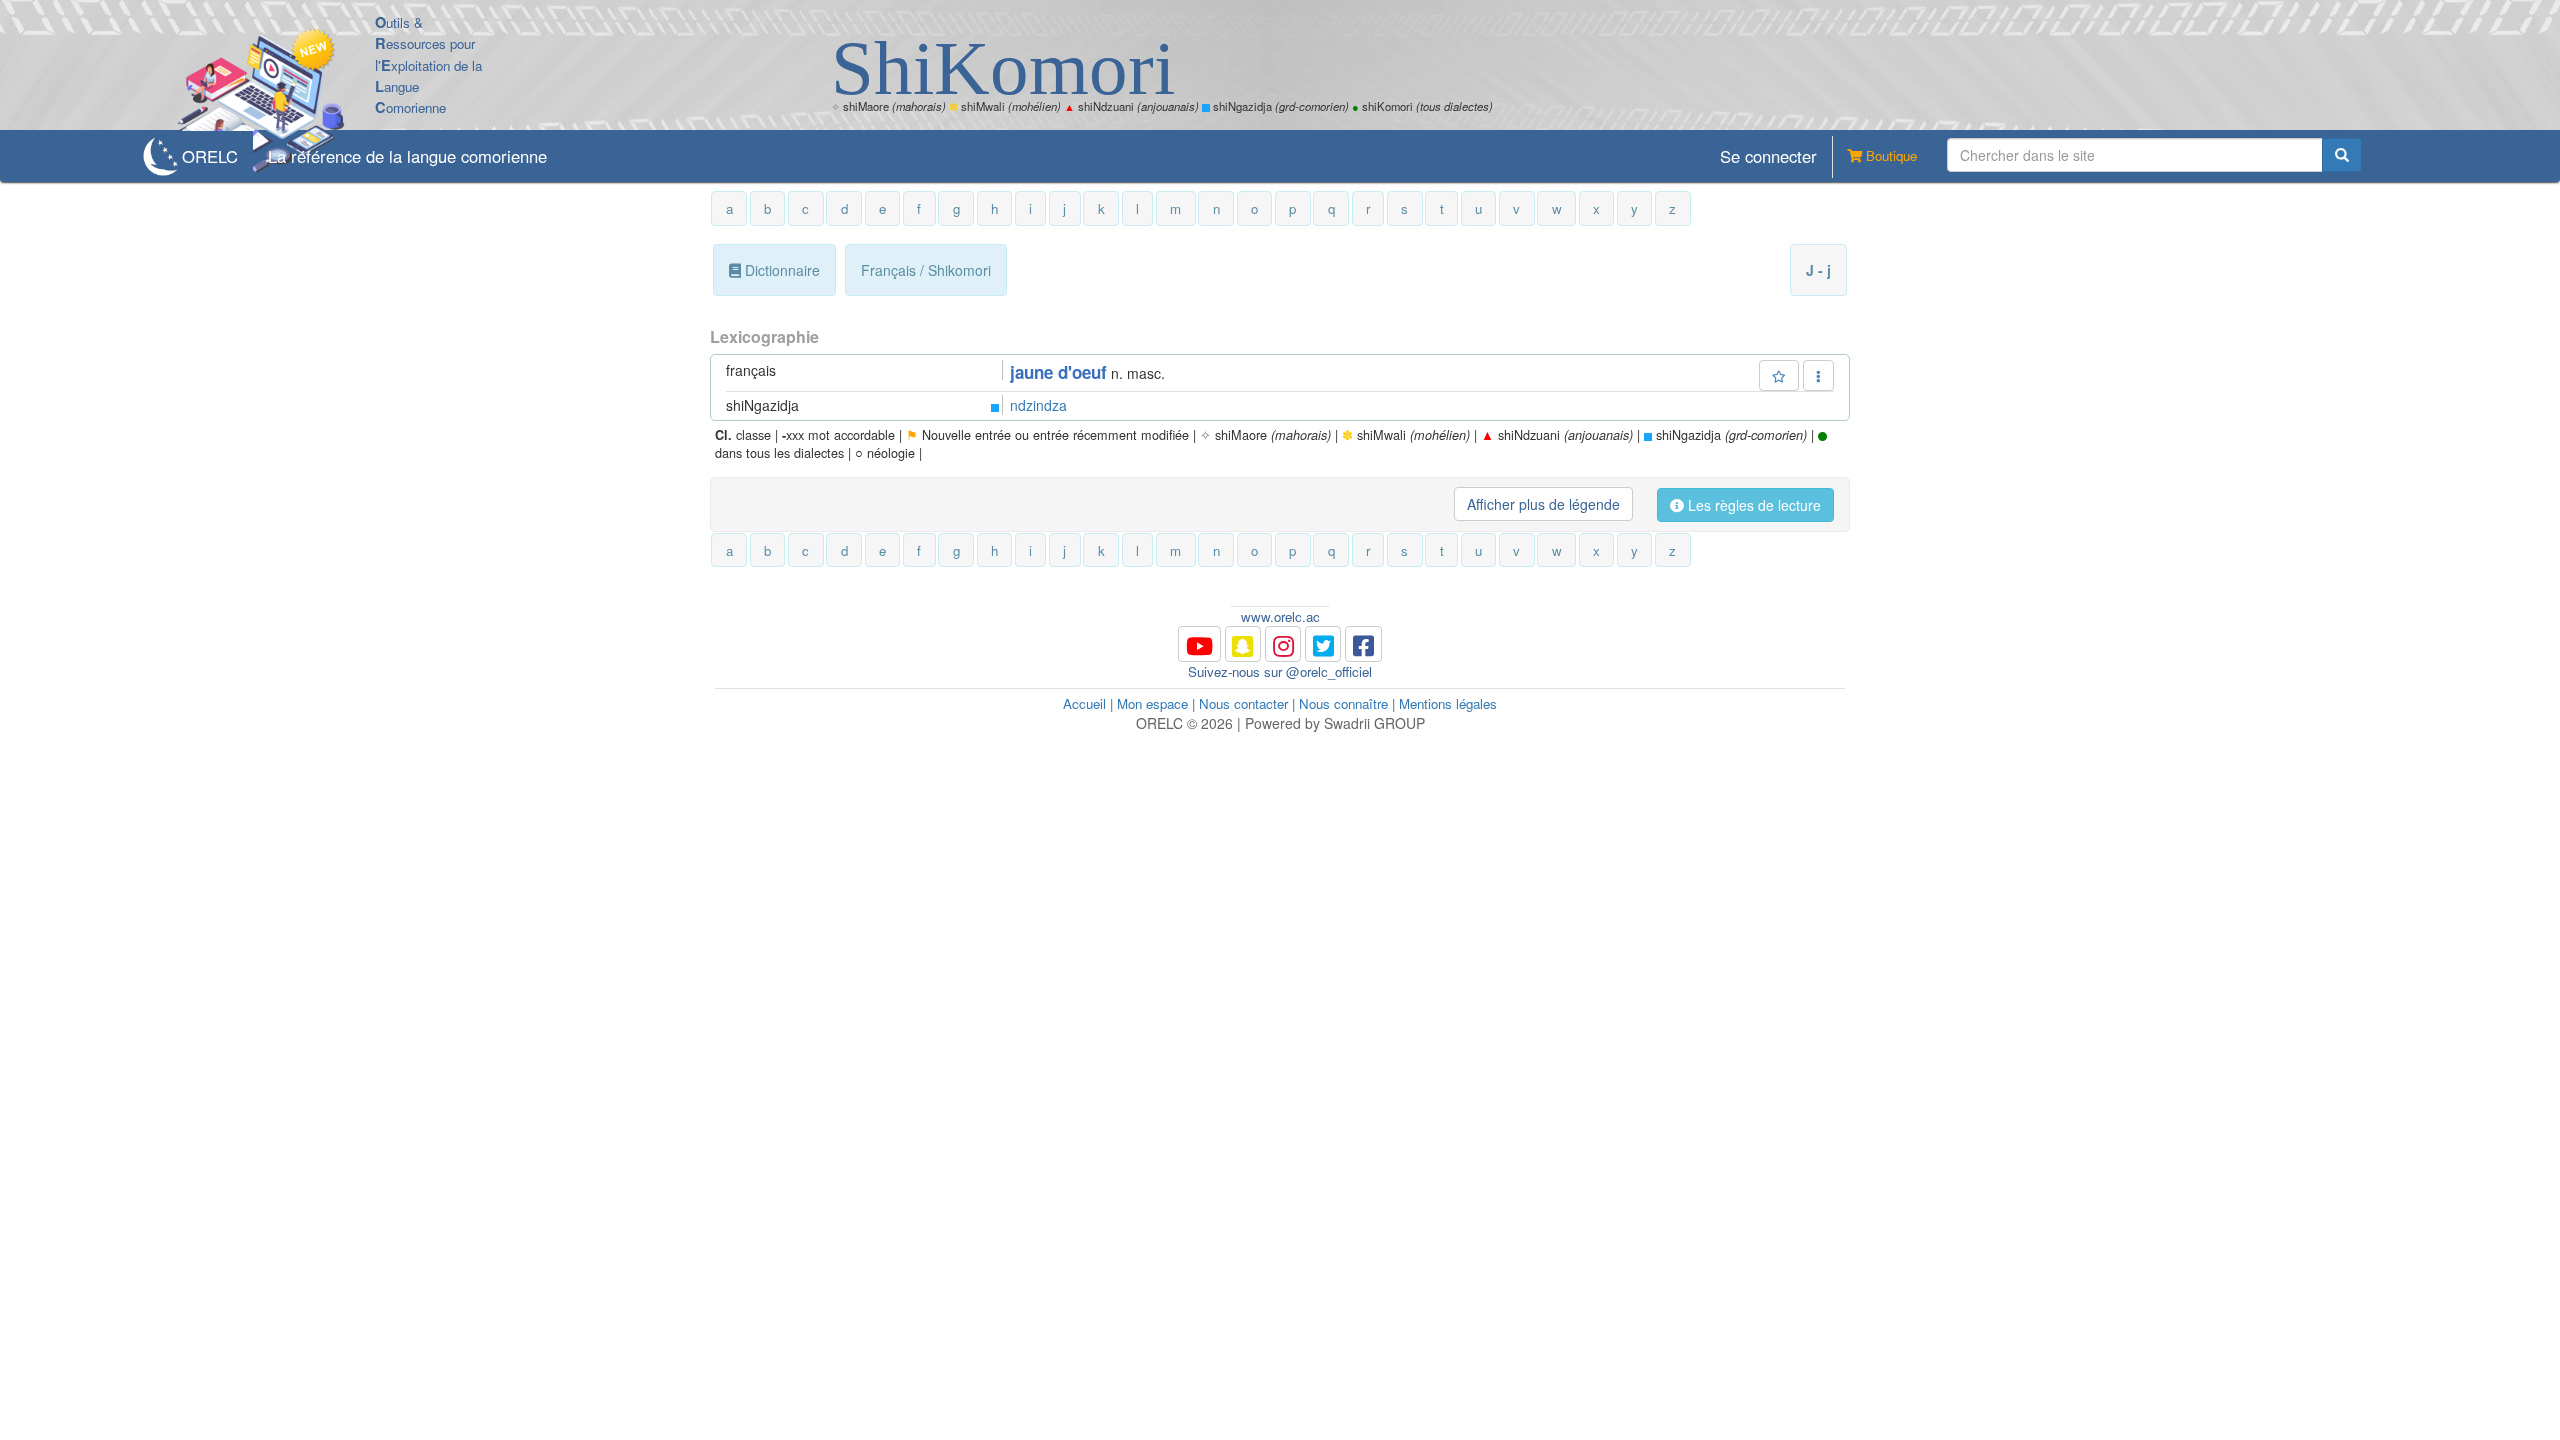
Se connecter (1768, 156)
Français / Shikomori (926, 270)
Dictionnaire (780, 270)
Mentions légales (1448, 703)
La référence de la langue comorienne (407, 156)
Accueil (1084, 703)
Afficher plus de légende (1543, 504)
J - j (1818, 270)
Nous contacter (1243, 703)
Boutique (1889, 155)
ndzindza (1038, 405)
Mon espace (1152, 703)
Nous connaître (1343, 703)
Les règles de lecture (1752, 505)
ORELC (210, 156)
